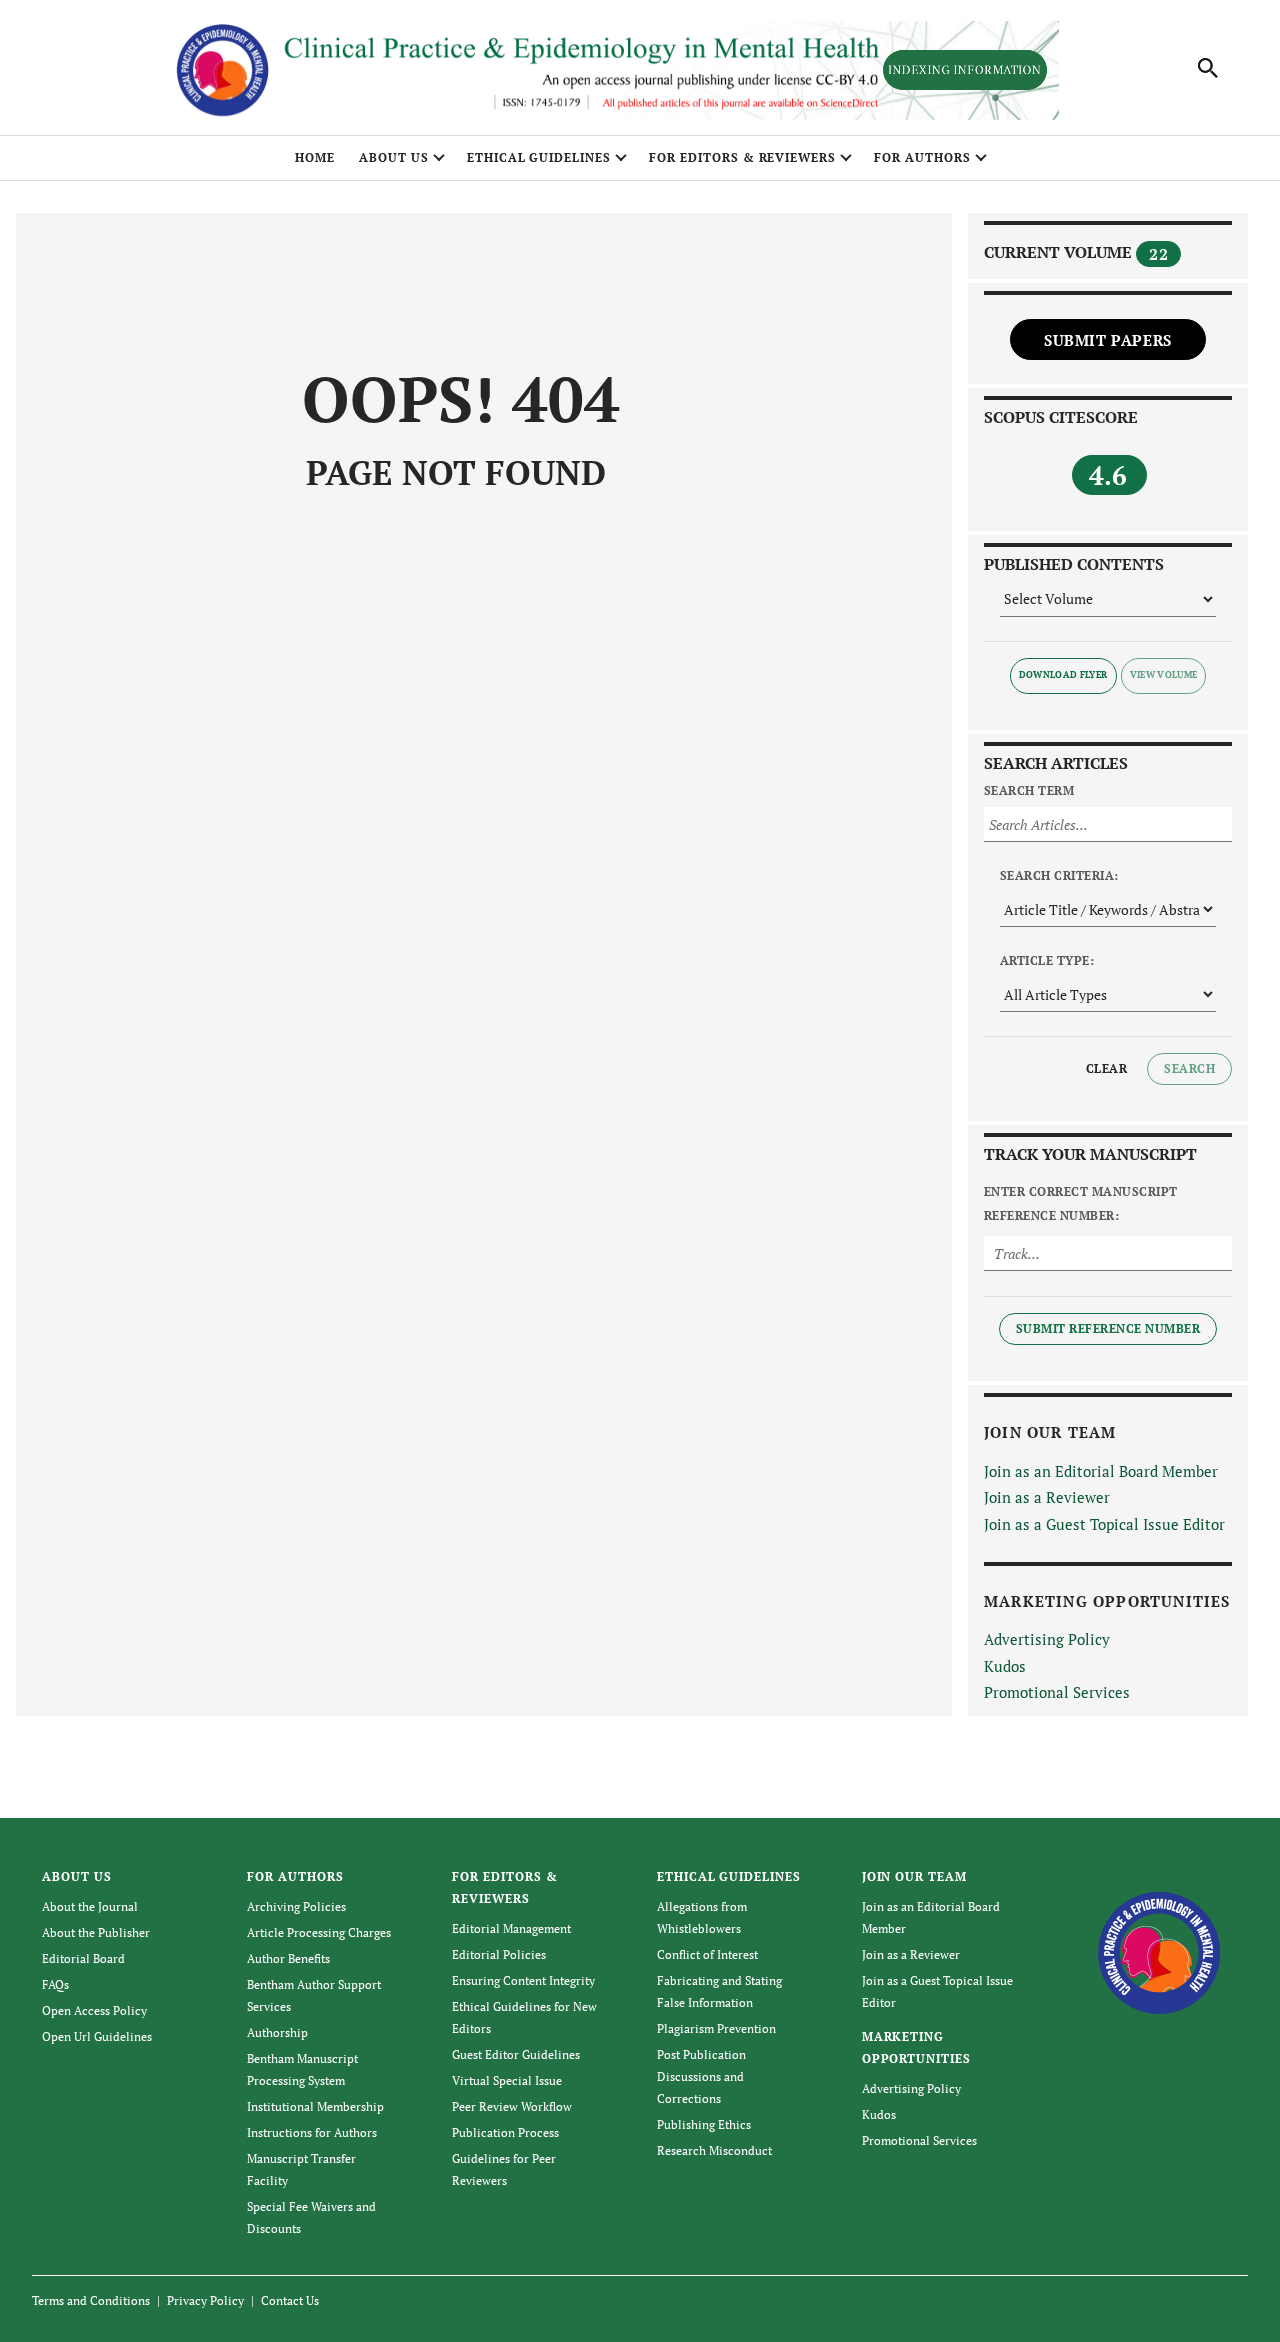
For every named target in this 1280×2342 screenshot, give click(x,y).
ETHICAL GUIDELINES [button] (539, 157)
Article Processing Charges (319, 1932)
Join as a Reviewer (1047, 1497)
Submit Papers (1108, 340)
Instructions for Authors (312, 2132)
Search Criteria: (1059, 875)
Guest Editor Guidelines (516, 2054)
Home (315, 157)
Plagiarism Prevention (716, 2028)
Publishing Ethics (704, 2124)
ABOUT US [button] (394, 157)
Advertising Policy (1047, 1639)
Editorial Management (511, 1928)
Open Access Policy (94, 2010)
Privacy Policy (205, 2300)
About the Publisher (96, 1932)
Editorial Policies (499, 1954)
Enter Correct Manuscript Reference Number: (1081, 1203)
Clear (1106, 1068)
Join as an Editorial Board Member (1101, 1471)
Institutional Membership (315, 2106)
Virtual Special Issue (507, 2080)
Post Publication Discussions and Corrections (701, 2076)
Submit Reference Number (1108, 1328)
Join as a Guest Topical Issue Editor (1104, 1524)
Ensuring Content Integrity (523, 1980)
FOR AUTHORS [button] (922, 157)
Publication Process (505, 2132)
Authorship (277, 2032)
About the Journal (90, 1906)
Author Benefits (288, 1958)
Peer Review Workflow (512, 2106)
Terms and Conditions (91, 2300)
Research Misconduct (714, 2150)
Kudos (1005, 1666)
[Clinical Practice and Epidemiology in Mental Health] (1159, 1950)
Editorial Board (83, 1958)
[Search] (1208, 68)
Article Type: (1047, 960)
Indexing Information (965, 69)
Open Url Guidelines (97, 2036)
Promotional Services (1057, 1692)
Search (1189, 1068)
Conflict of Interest (707, 1954)
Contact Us (290, 2300)
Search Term (1029, 790)
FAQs (55, 1984)
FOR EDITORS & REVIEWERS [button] (742, 157)
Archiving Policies (296, 1906)
